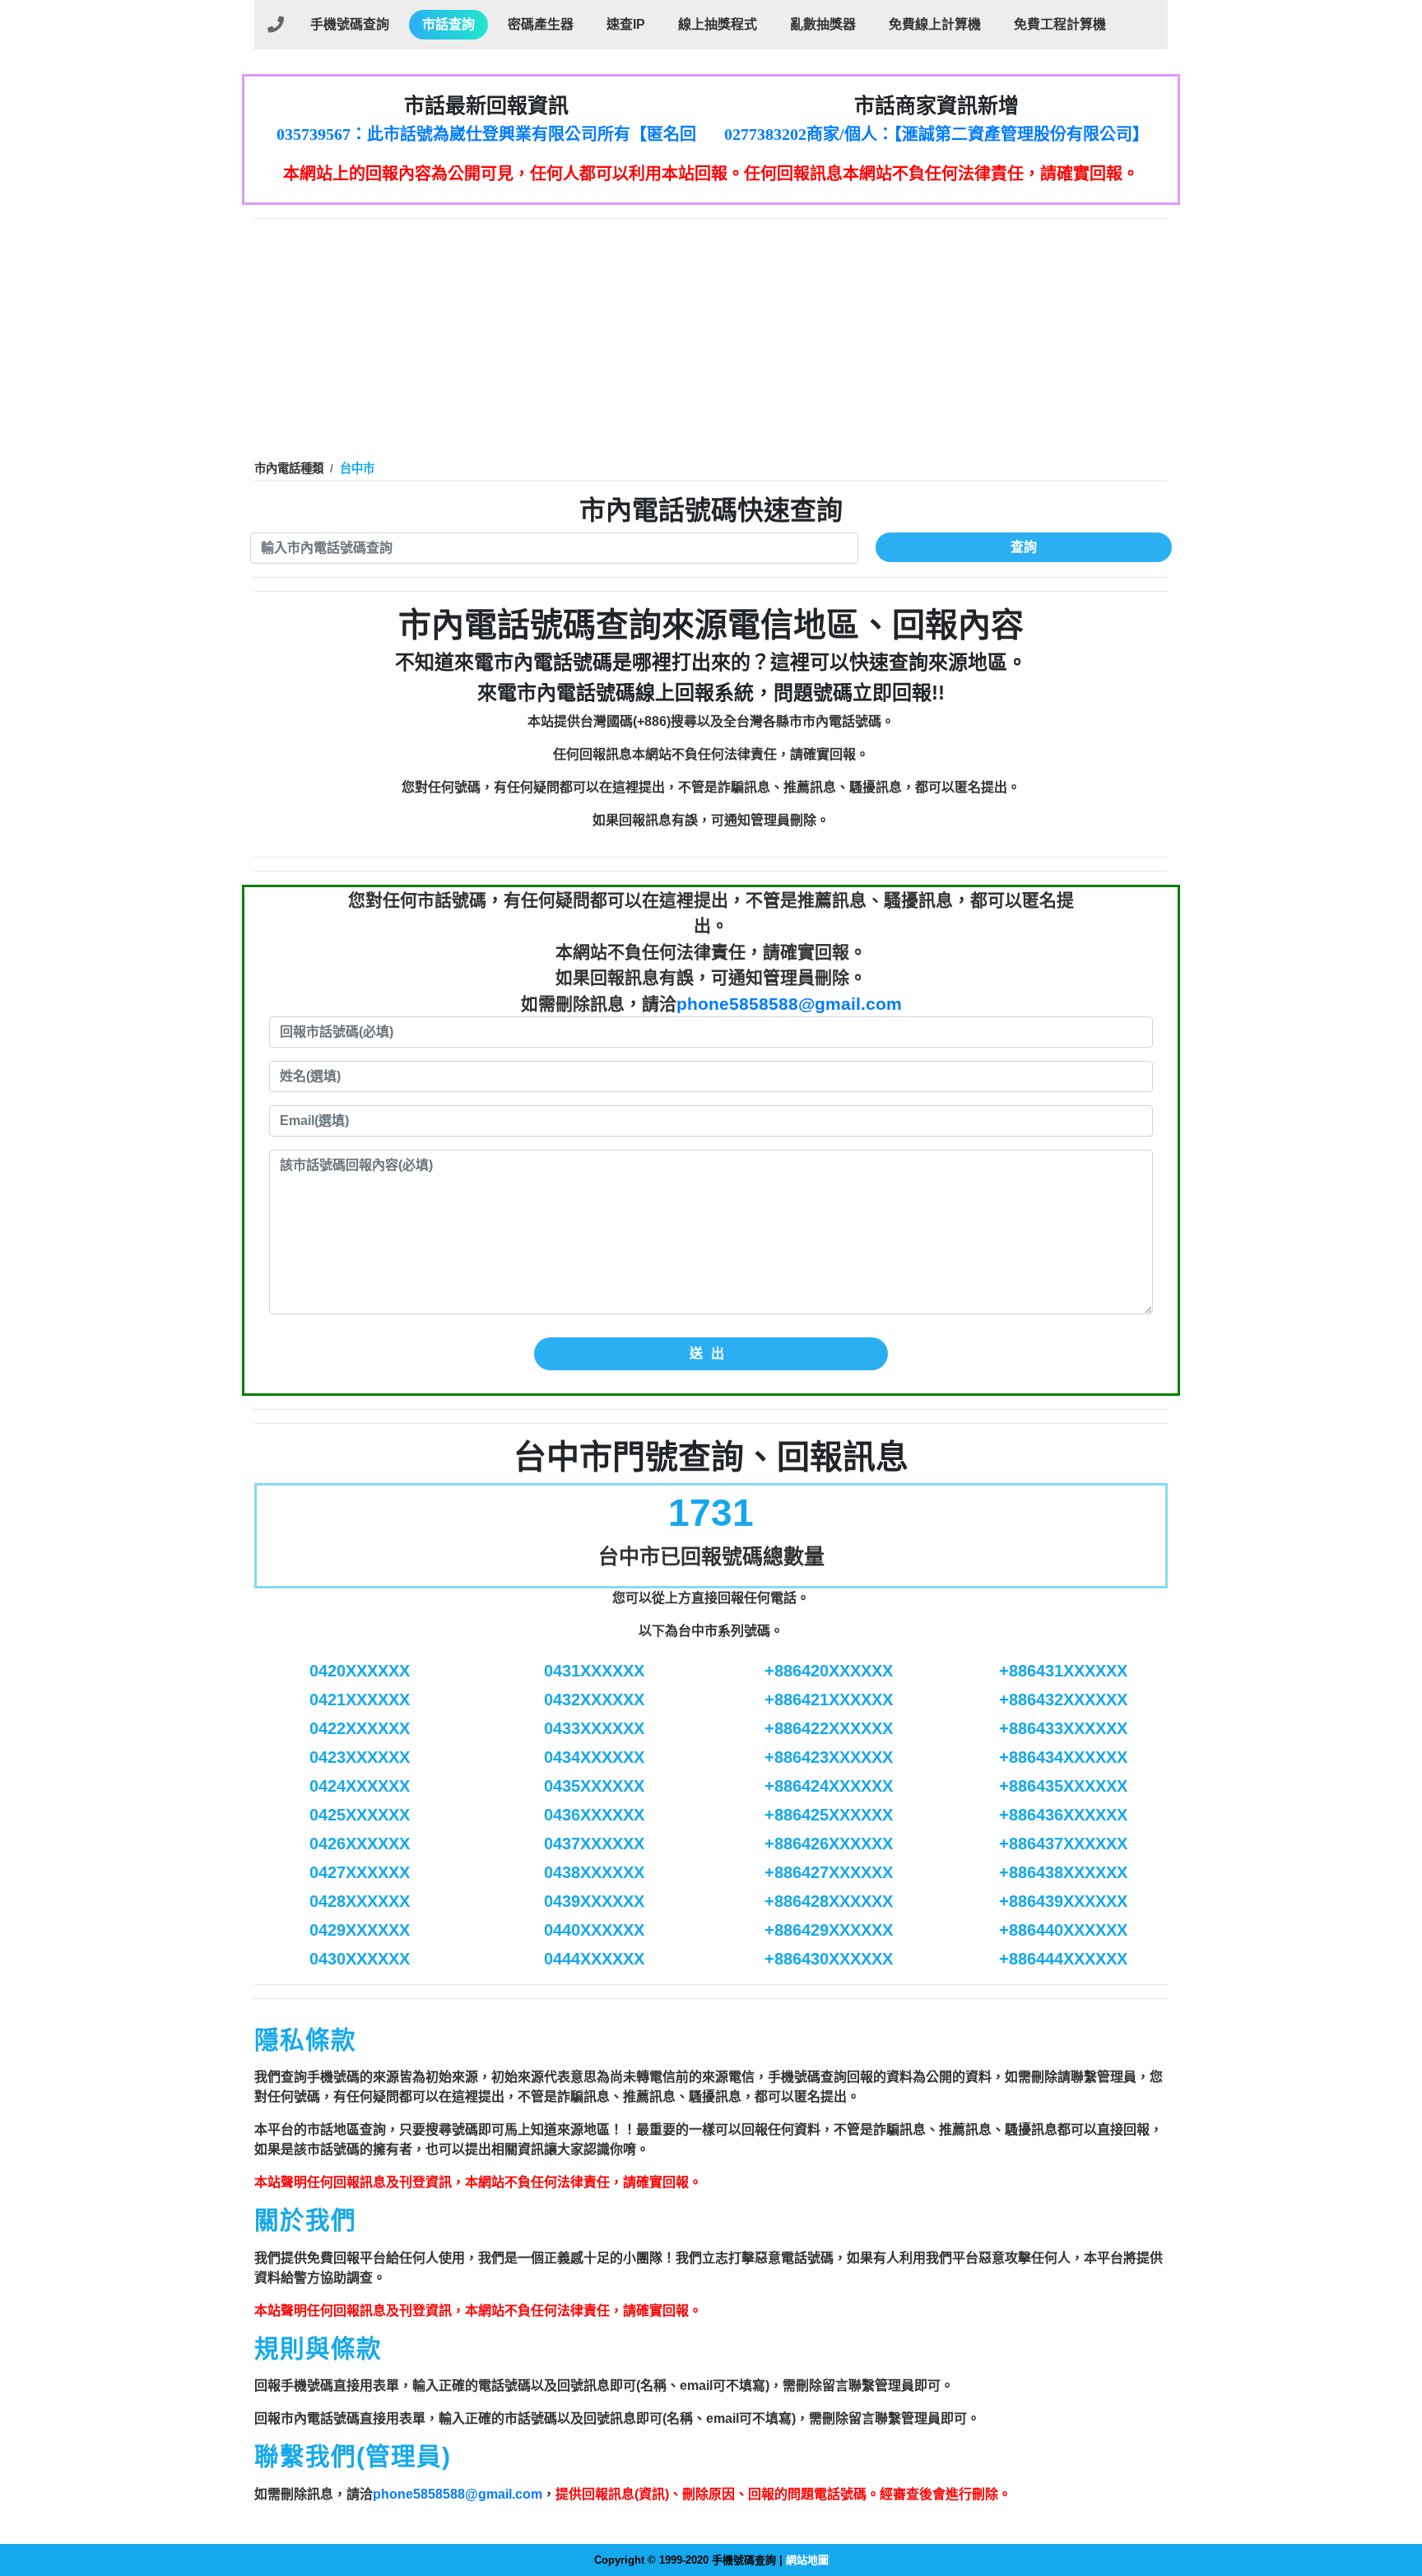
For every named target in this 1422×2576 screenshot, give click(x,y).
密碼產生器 (541, 24)
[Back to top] (1392, 2493)
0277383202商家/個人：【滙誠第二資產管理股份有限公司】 (936, 134)
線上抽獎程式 (718, 24)
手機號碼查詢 (350, 24)
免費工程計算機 (1060, 24)
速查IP (626, 24)
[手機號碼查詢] (276, 25)
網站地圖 (807, 2560)
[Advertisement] (711, 342)
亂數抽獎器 (823, 24)
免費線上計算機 (935, 24)
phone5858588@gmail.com (789, 1004)
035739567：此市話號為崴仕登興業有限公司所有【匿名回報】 (486, 135)
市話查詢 (448, 24)
